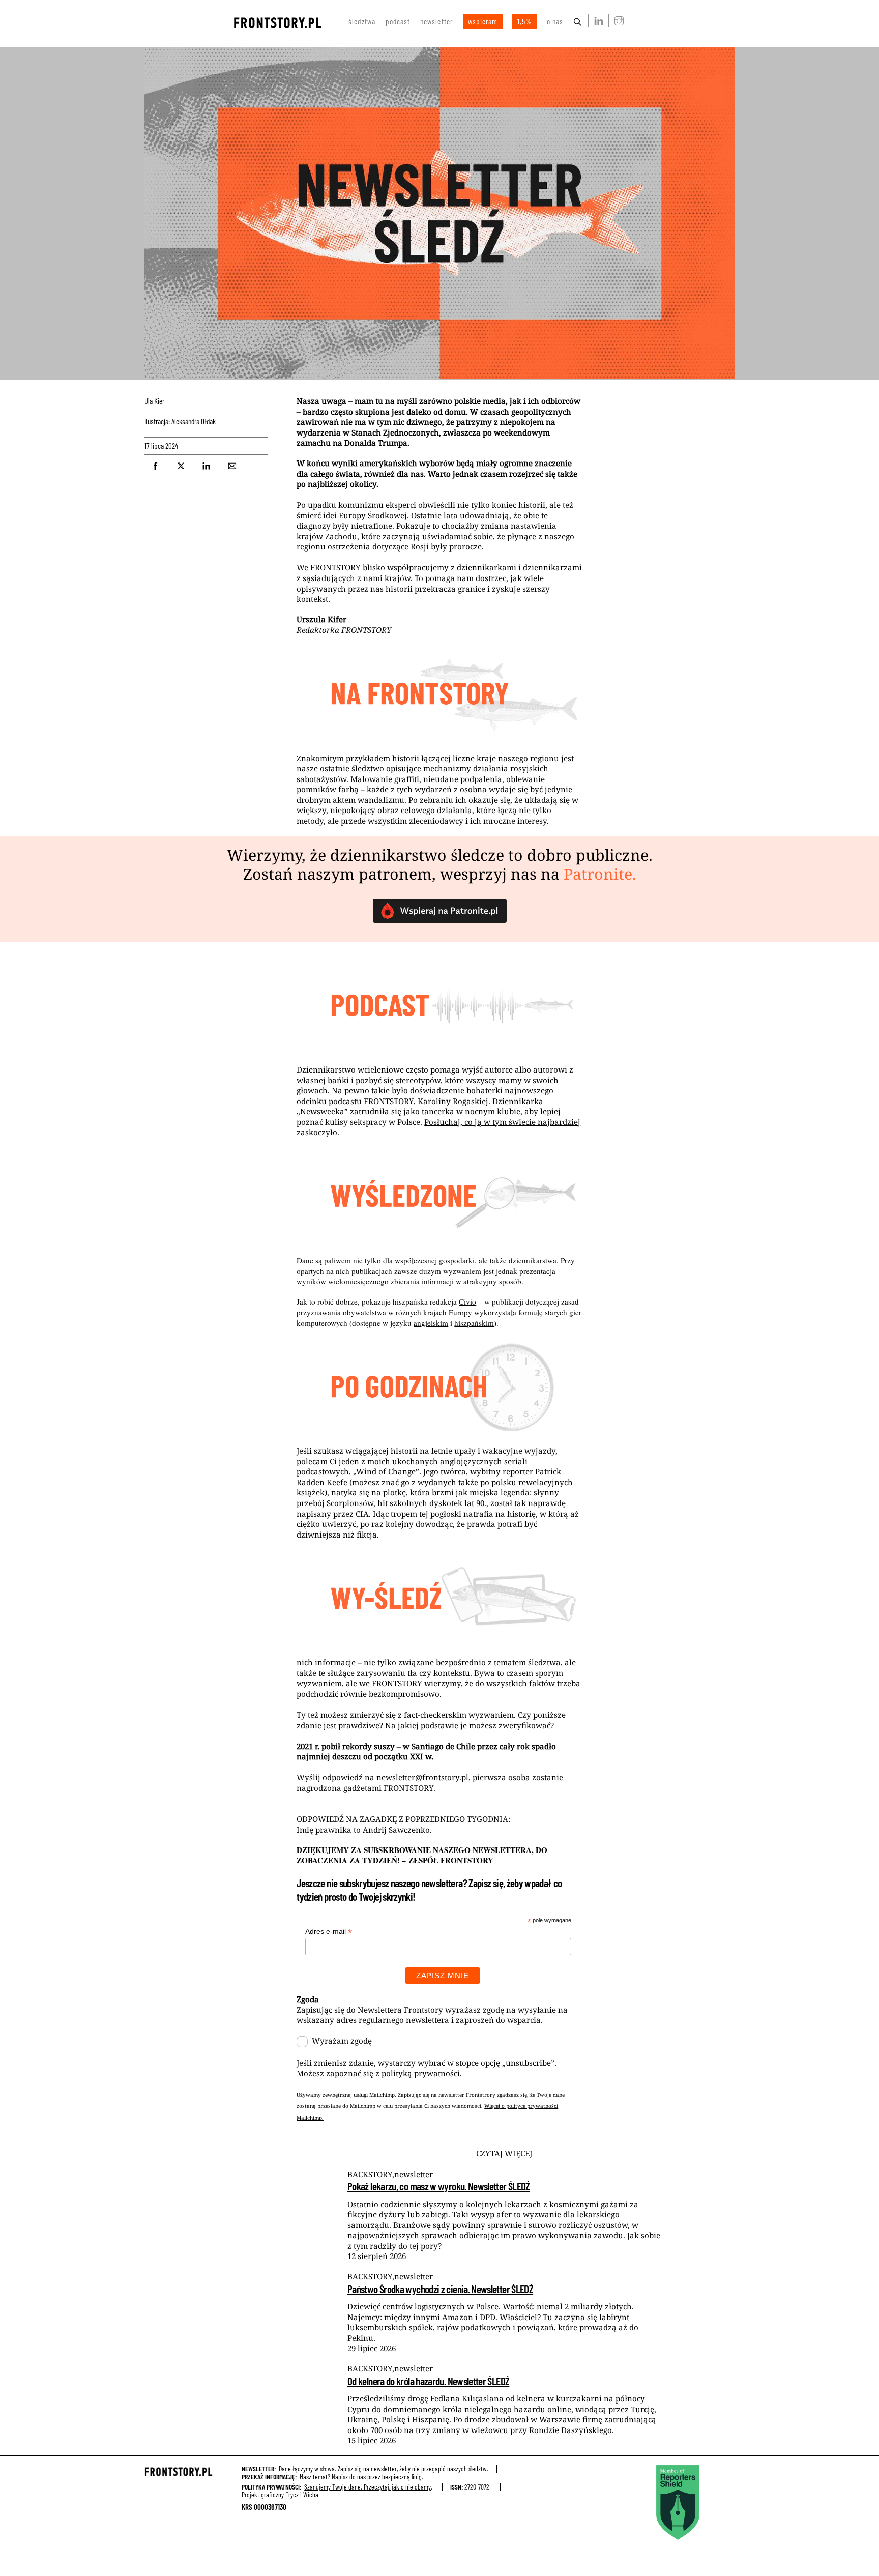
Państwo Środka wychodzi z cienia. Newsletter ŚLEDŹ (440, 2289)
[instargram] (617, 20)
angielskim (431, 1323)
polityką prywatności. (422, 2073)
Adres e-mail (329, 1932)
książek (311, 1492)
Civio (467, 1301)
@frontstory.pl (422, 1777)
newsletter (436, 21)
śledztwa (362, 21)
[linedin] (597, 20)
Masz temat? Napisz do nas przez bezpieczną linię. (361, 2477)
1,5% (525, 21)
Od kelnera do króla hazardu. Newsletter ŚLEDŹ (428, 2381)
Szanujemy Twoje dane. (368, 2487)
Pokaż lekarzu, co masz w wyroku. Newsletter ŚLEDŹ (439, 2186)
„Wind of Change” (386, 1471)
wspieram (483, 21)
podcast (398, 21)
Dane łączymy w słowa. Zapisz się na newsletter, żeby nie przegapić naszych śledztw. (384, 2468)
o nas (555, 21)
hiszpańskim (474, 1323)
